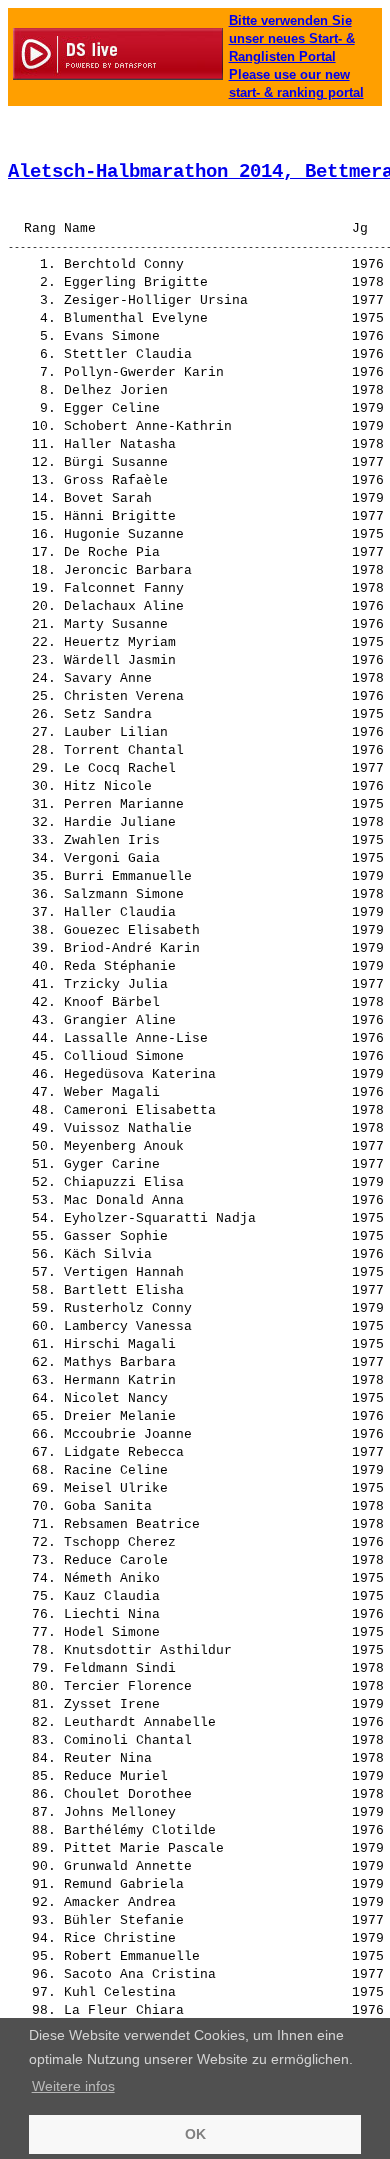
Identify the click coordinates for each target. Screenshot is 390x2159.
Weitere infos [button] (73, 2086)
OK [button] (195, 2134)
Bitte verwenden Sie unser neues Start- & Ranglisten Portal (292, 38)
